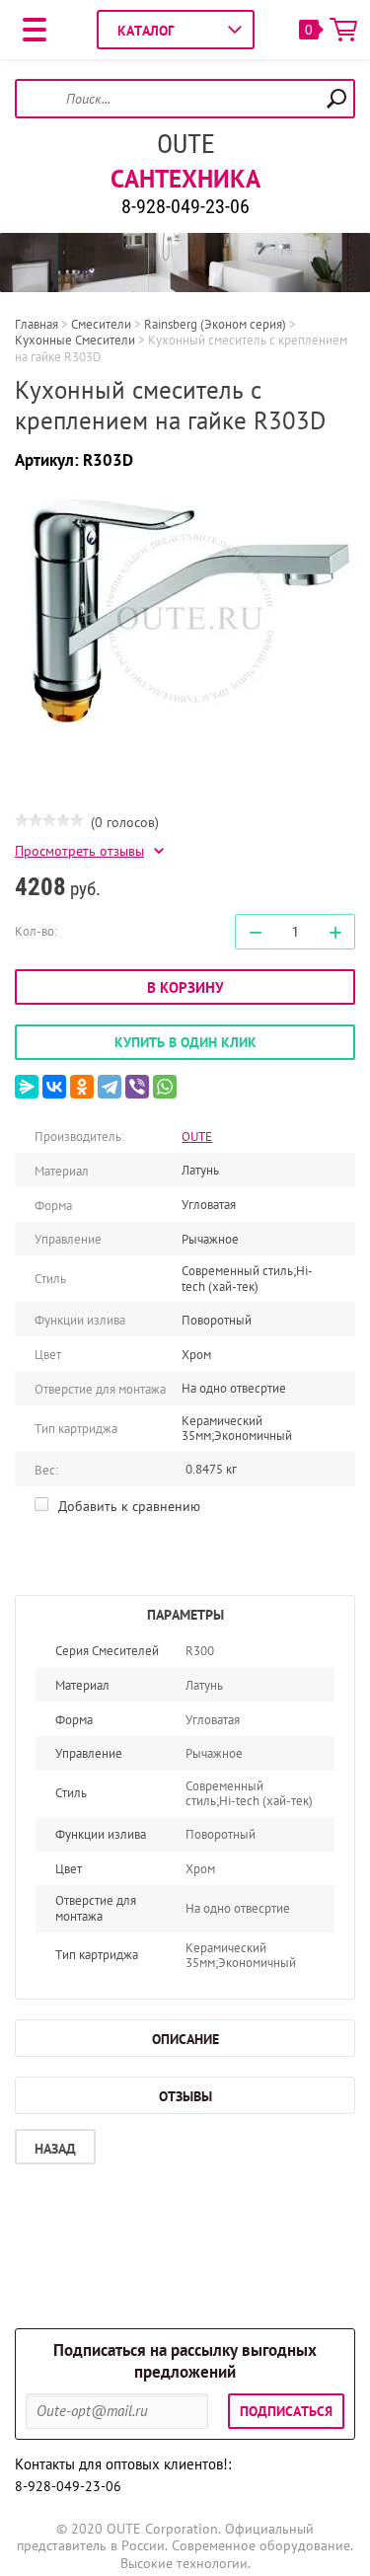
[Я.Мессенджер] (27, 1087)
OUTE (185, 144)
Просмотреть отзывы (79, 851)
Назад (55, 2149)
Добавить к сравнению (127, 1506)
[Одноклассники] (82, 1087)
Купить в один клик (185, 1042)
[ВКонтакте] (54, 1087)
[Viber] (137, 1087)
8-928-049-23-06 (185, 206)
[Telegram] (110, 1087)
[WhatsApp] (165, 1087)
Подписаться (286, 2411)
